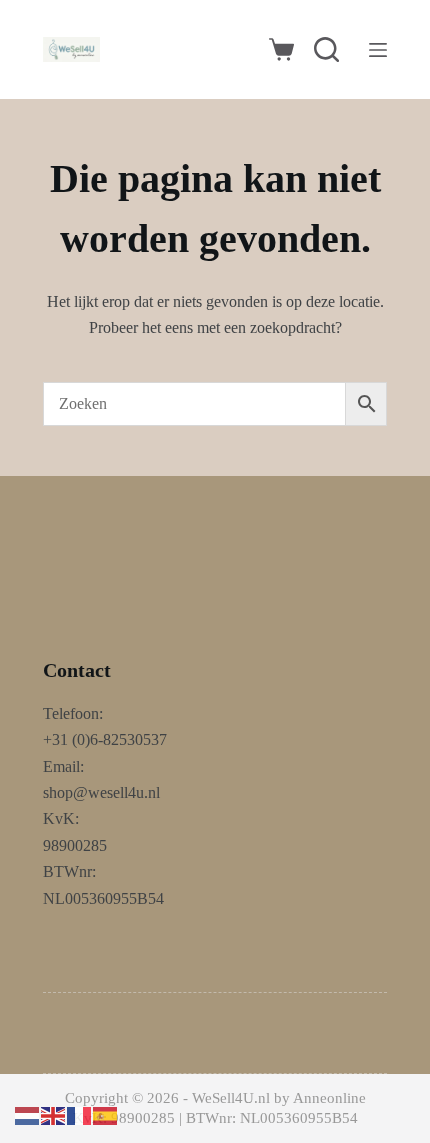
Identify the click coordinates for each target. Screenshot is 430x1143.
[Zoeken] (326, 49)
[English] (54, 1114)
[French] (80, 1114)
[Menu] (378, 50)
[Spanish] (106, 1114)
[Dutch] (28, 1114)
